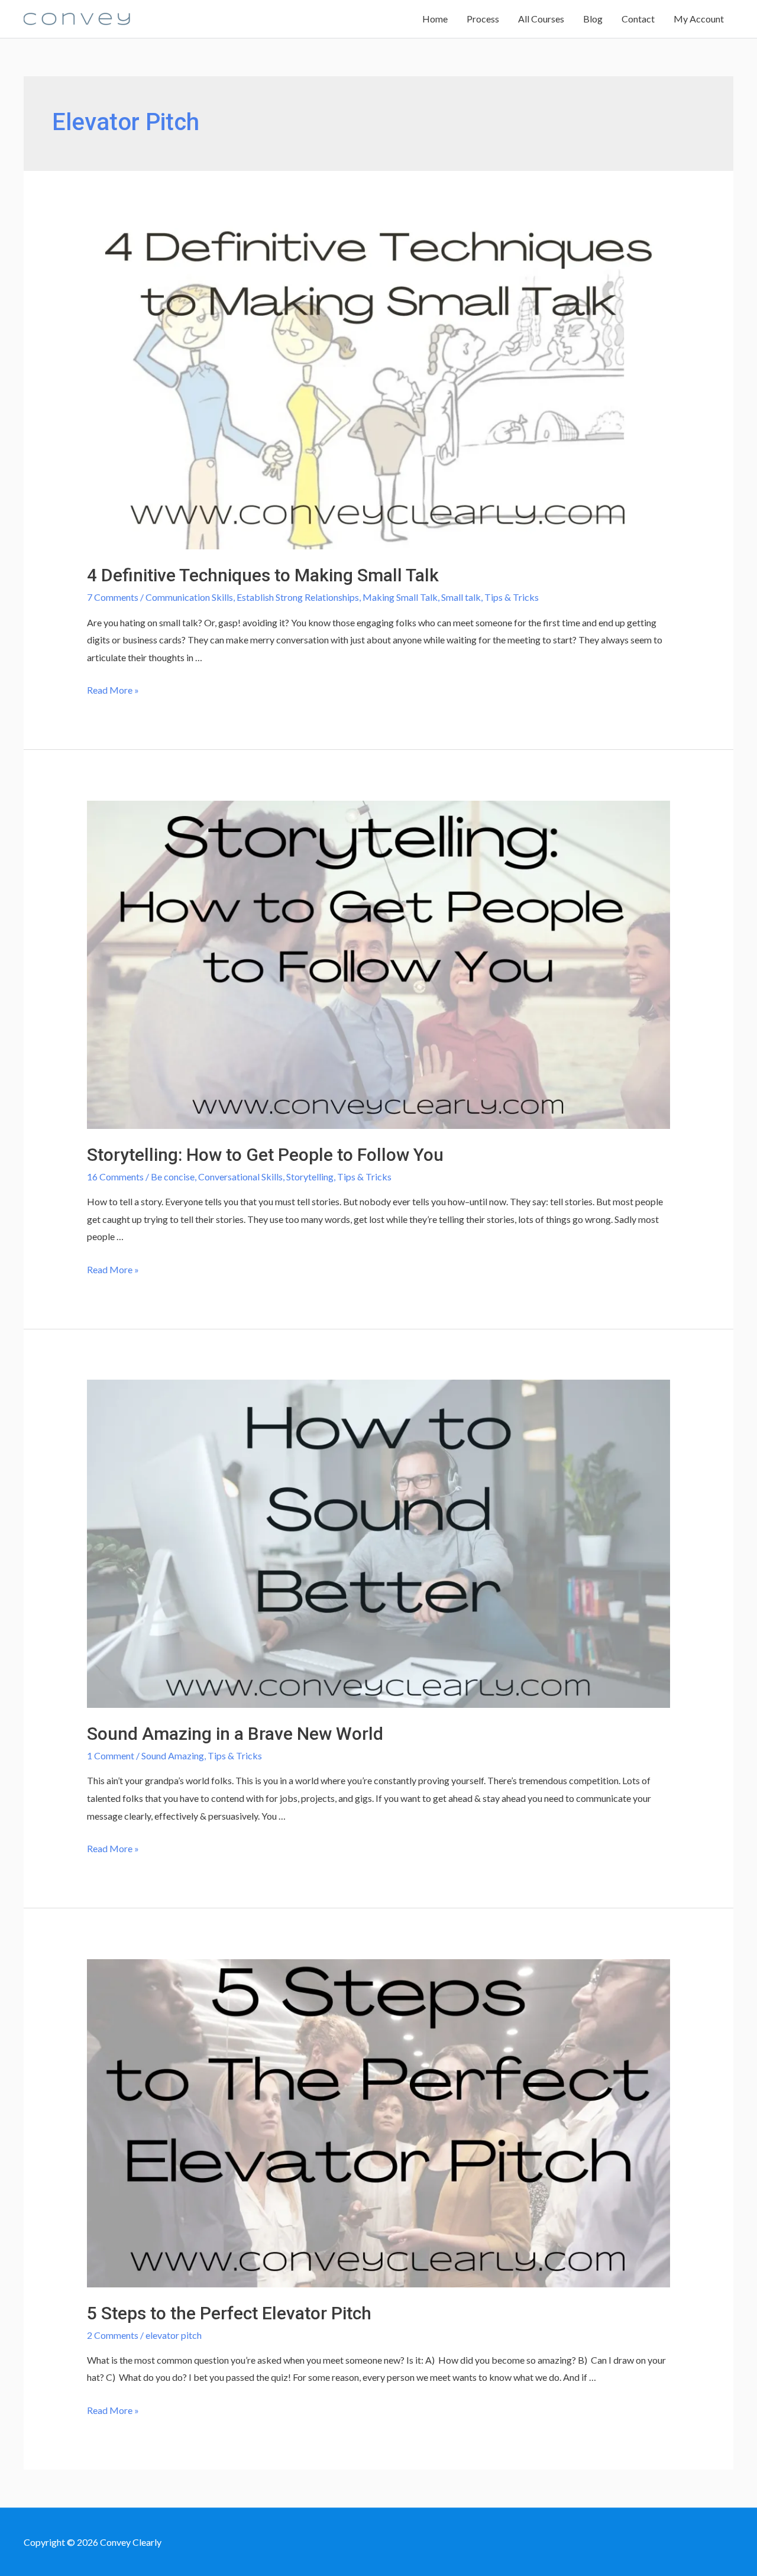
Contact (638, 19)
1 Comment (111, 1755)
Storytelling (310, 1177)
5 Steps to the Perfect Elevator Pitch (229, 2313)
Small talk (461, 597)
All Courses (541, 19)
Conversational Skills (240, 1177)
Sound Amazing (173, 1755)
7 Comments (113, 597)
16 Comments (115, 1177)
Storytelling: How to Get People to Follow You (265, 1155)
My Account (699, 19)
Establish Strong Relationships (298, 597)
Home (435, 19)
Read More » (113, 690)
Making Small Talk (400, 597)
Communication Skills (189, 597)
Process (483, 19)
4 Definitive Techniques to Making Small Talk (263, 575)
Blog (593, 19)
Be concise (173, 1177)
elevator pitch (174, 2335)
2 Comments (113, 2335)
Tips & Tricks (512, 597)
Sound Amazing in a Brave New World (235, 1734)
